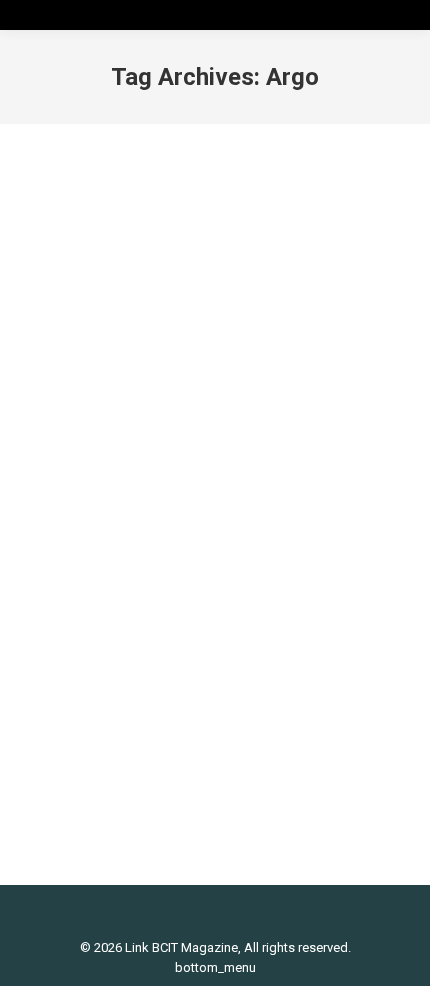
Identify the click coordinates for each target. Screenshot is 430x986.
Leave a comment (96, 570)
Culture (65, 552)
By (157, 552)
